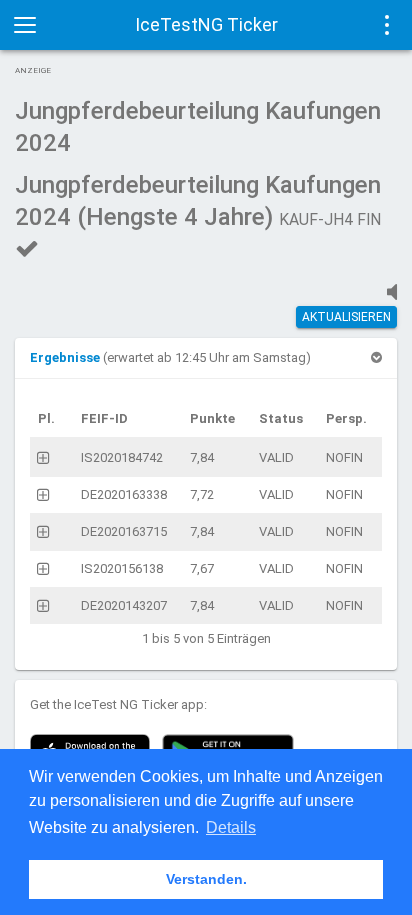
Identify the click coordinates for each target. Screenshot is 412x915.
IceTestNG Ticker (206, 24)
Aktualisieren (346, 317)
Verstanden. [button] (206, 879)
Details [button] (231, 827)
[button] (66, 357)
